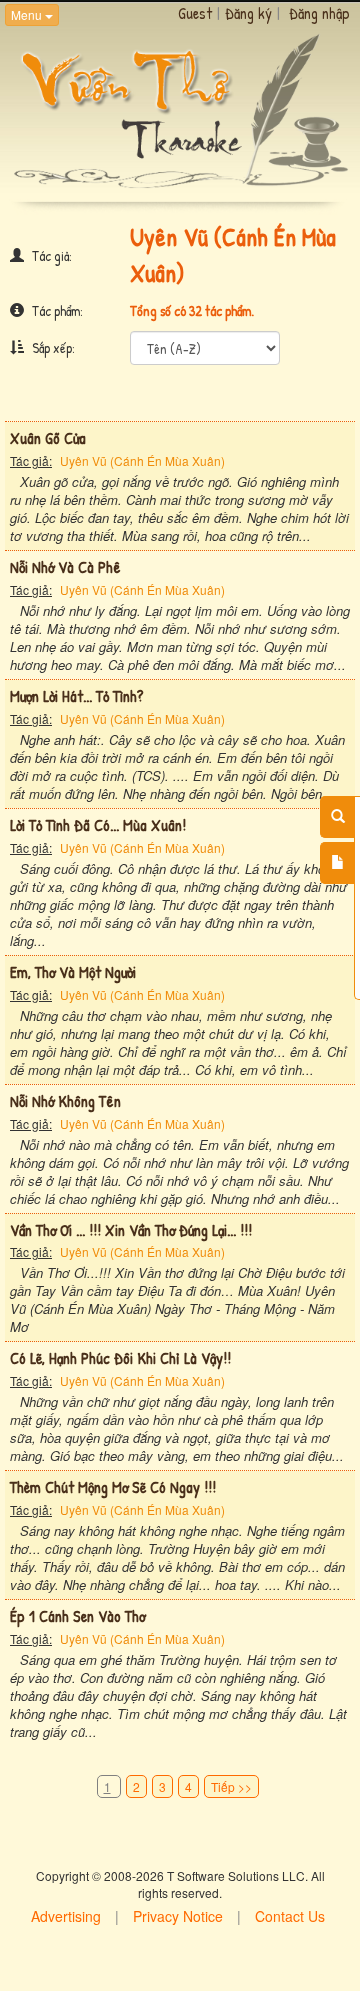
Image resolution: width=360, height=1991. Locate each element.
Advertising (66, 1916)
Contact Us (290, 1916)
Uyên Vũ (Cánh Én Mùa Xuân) (142, 460)
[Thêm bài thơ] (337, 863)
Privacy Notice (178, 1916)
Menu (28, 14)
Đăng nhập (319, 13)
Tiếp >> (231, 1786)
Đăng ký (248, 13)
